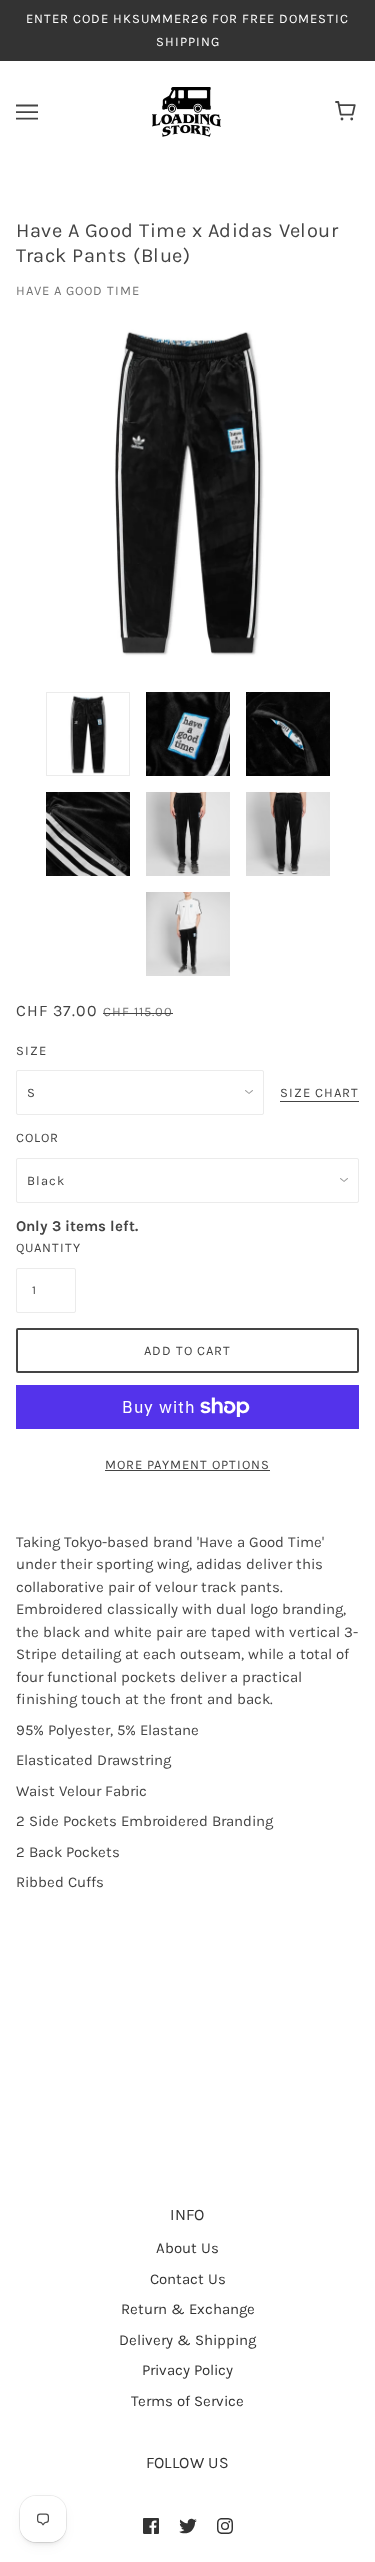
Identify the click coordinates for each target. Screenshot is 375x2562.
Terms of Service (187, 2401)
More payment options (187, 1464)
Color (37, 1137)
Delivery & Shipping (187, 2340)
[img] (151, 2525)
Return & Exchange (188, 2309)
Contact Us (188, 2279)
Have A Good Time (78, 290)
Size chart (319, 1093)
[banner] (186, 111)
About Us (187, 2248)
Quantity (46, 1247)
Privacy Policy (187, 2370)
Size (31, 1050)
